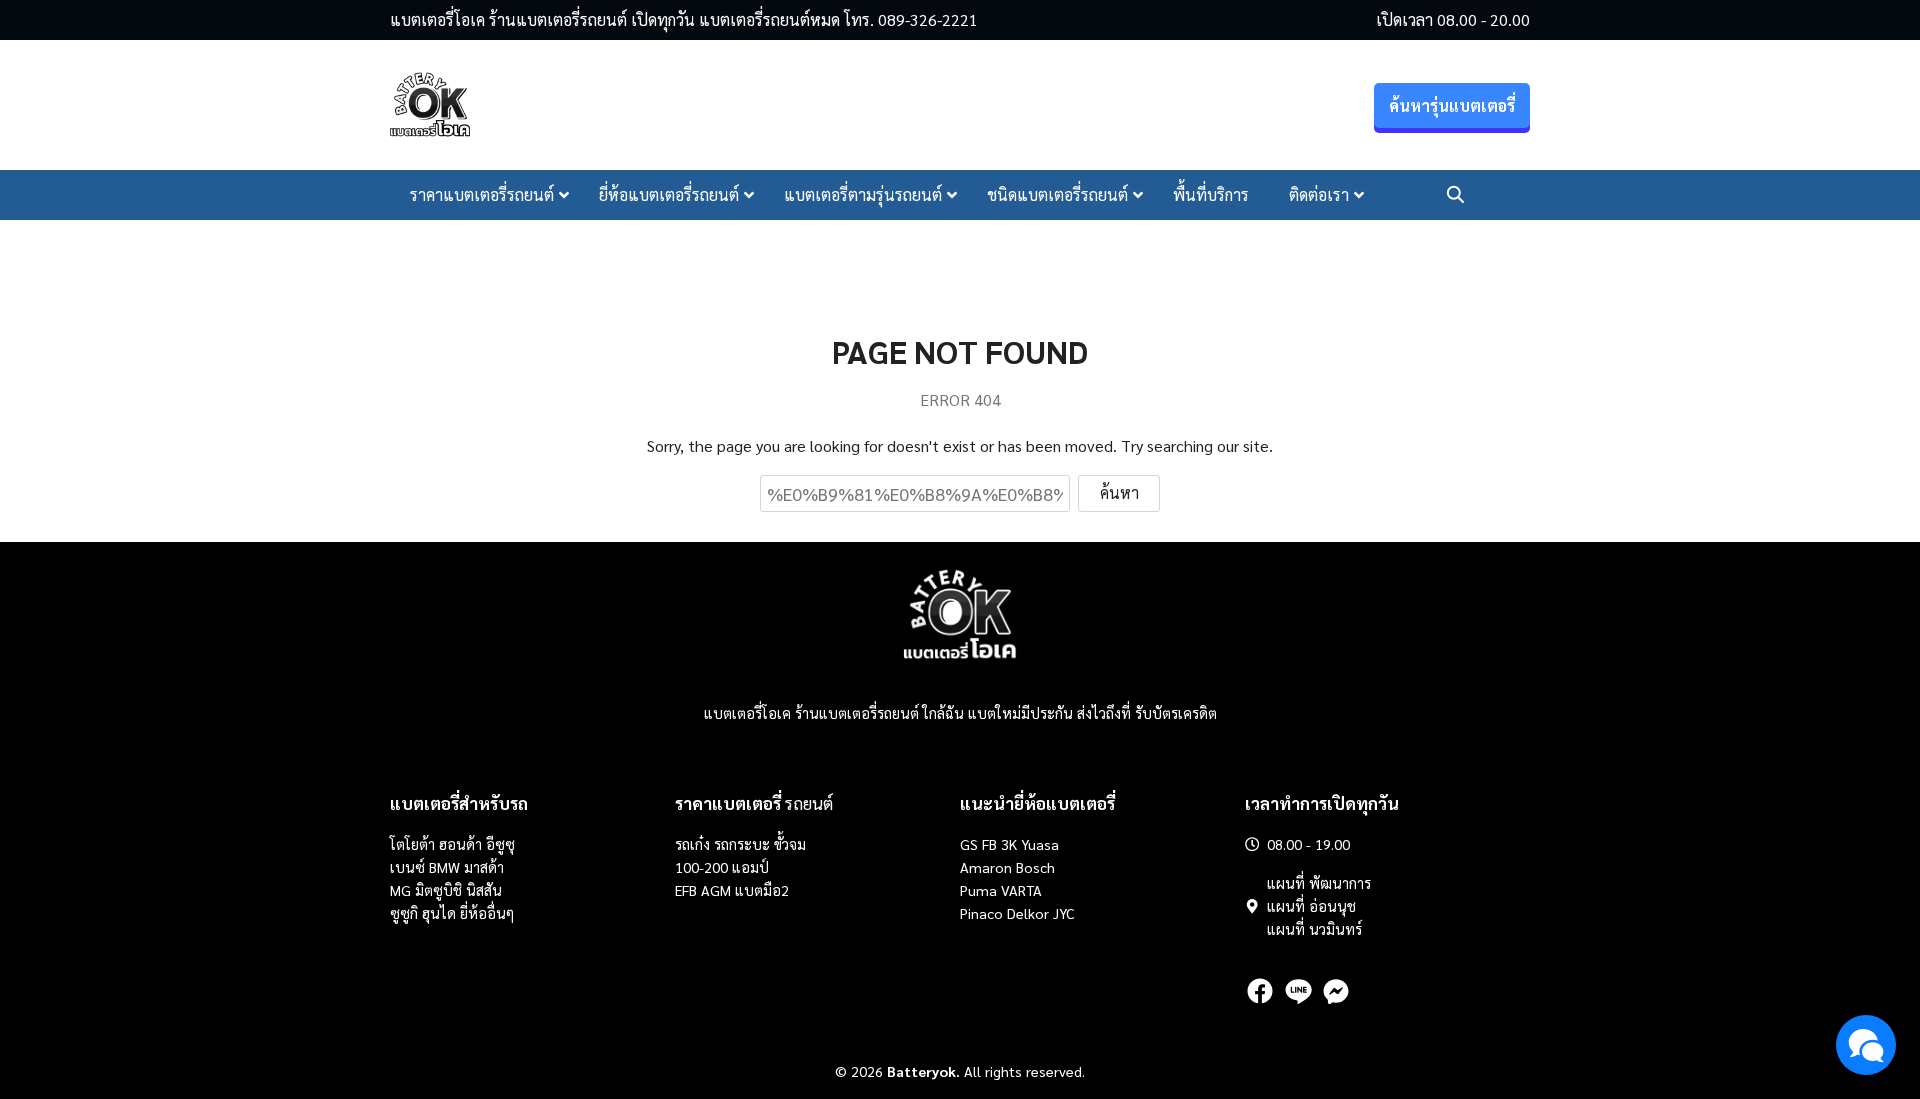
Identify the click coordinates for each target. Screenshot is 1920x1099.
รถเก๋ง (692, 844)
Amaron (986, 867)
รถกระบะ (744, 844)
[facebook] (1260, 991)
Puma (978, 890)
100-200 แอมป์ (722, 867)
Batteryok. (923, 1071)
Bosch (1035, 867)
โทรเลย (1505, 194)
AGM (716, 890)
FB (989, 844)
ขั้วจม (790, 844)
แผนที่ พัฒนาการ (1319, 883)
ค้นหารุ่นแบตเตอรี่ (1452, 105)
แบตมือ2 (762, 890)
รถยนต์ (754, 803)
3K (1009, 844)
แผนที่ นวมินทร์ (1314, 929)
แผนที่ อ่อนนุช (1311, 906)
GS (969, 844)
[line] (1298, 991)
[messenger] (1336, 991)
